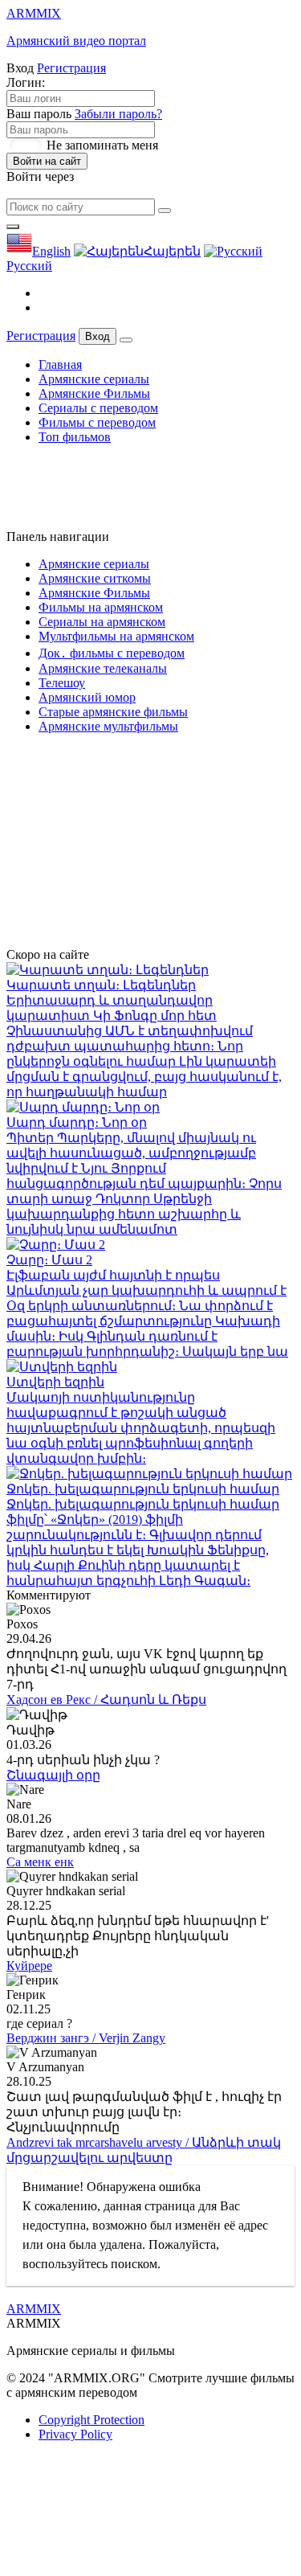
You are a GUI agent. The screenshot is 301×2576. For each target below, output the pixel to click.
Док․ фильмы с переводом (112, 653)
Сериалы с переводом (98, 408)
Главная (60, 364)
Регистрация (71, 68)
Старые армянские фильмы (113, 712)
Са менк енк (40, 1862)
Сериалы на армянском (102, 622)
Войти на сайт (47, 161)
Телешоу (62, 683)
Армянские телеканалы (103, 668)
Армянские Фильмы (94, 393)
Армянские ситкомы (95, 578)
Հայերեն (172, 251)
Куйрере (29, 1966)
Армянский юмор (87, 697)
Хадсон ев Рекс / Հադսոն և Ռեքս (106, 1700)
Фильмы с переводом (97, 422)
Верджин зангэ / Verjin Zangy (86, 2038)
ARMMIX (34, 2309)
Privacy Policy (75, 2434)
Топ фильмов (75, 437)
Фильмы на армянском (101, 607)
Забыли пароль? (118, 114)
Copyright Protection (92, 2420)
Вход (98, 336)
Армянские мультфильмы (108, 726)
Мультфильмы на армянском (116, 636)
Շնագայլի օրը (53, 1775)
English (51, 251)
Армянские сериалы (94, 379)
